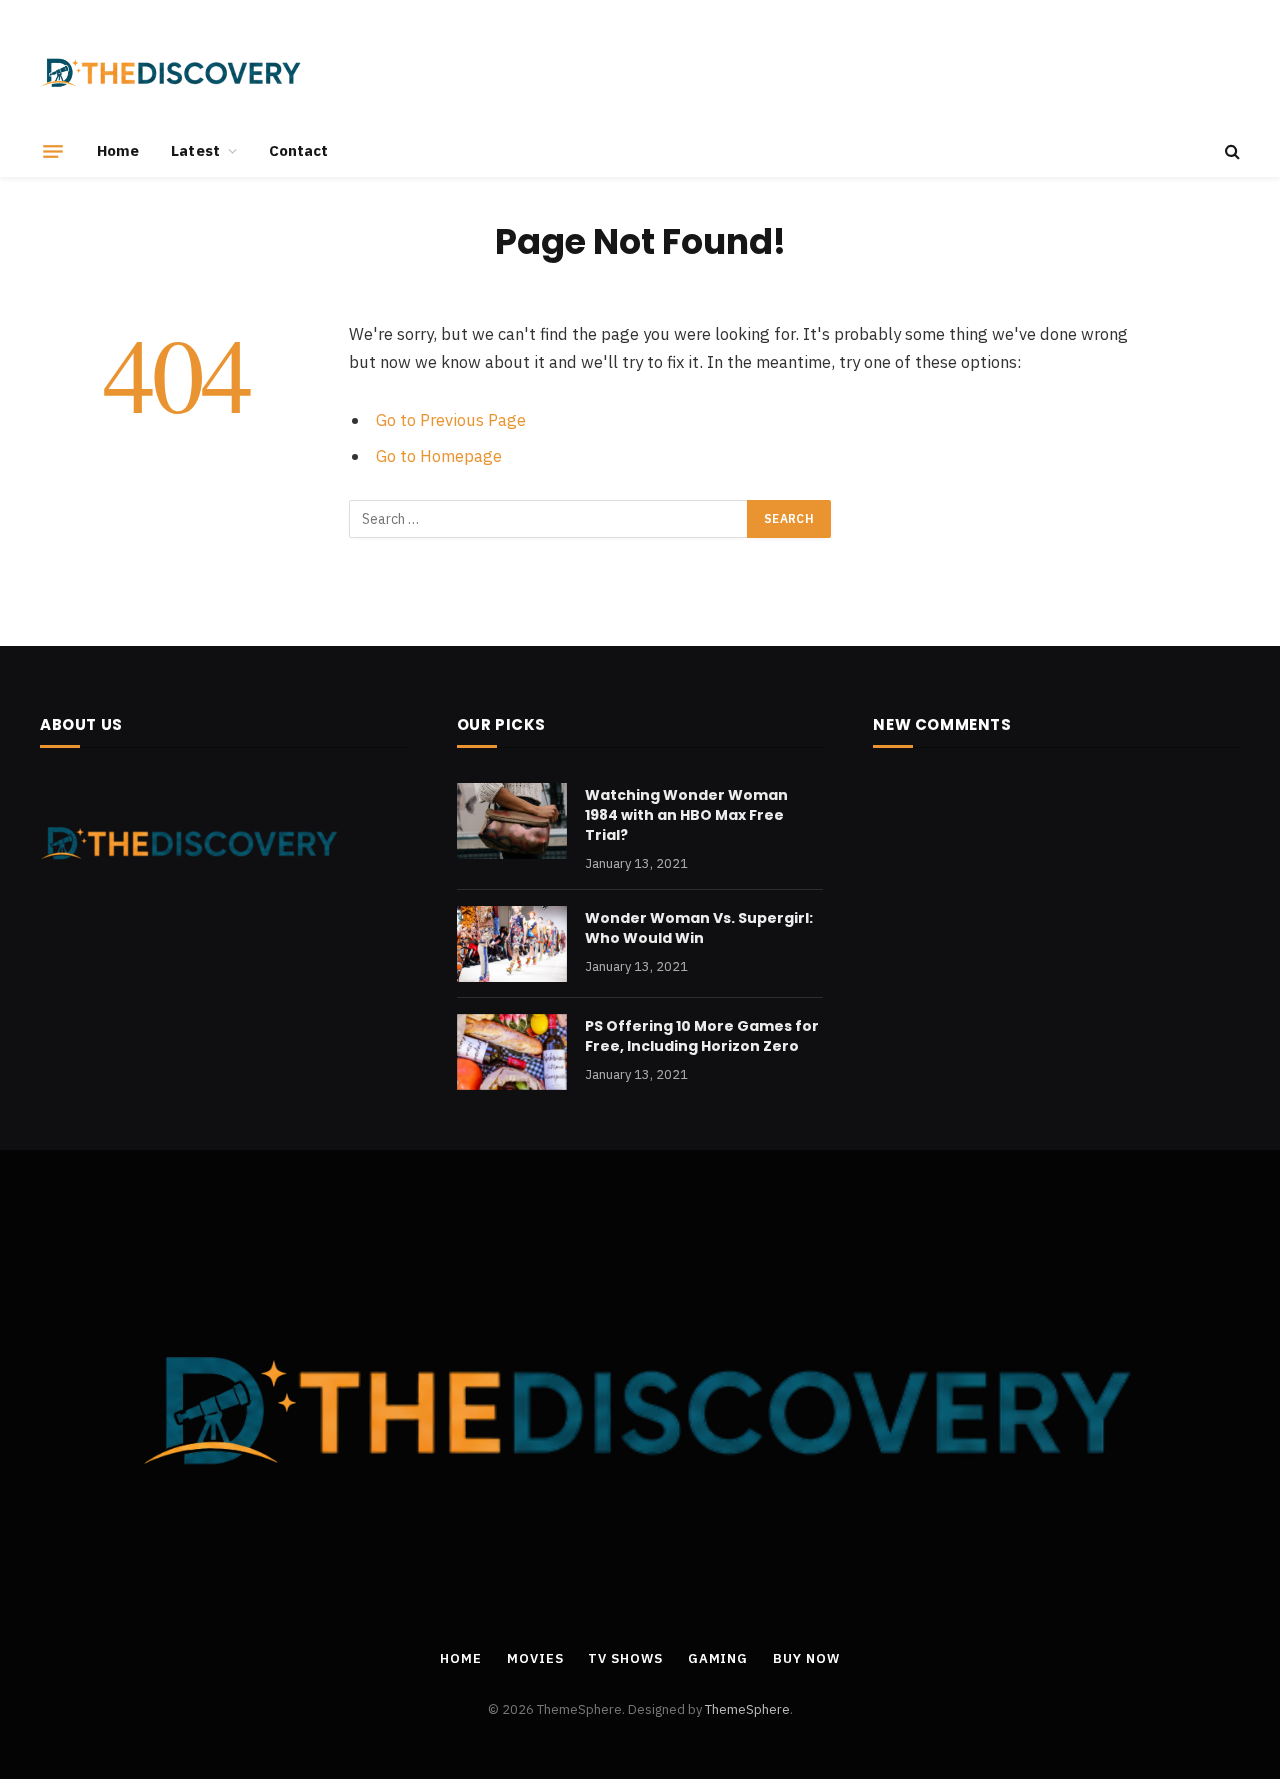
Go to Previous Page (451, 420)
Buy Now (806, 1658)
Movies (535, 1658)
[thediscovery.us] (171, 72)
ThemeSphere (747, 1709)
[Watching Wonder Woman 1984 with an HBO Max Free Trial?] (512, 821)
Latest (195, 150)
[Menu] (53, 151)
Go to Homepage (439, 456)
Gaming (718, 1658)
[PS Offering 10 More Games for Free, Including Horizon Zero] (512, 1052)
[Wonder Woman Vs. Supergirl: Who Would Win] (512, 944)
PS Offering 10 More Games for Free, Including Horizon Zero (702, 1036)
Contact (299, 150)
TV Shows (625, 1658)
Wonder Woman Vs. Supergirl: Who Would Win (699, 928)
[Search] (1230, 151)
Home (118, 150)
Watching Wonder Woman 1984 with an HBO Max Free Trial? (686, 815)
